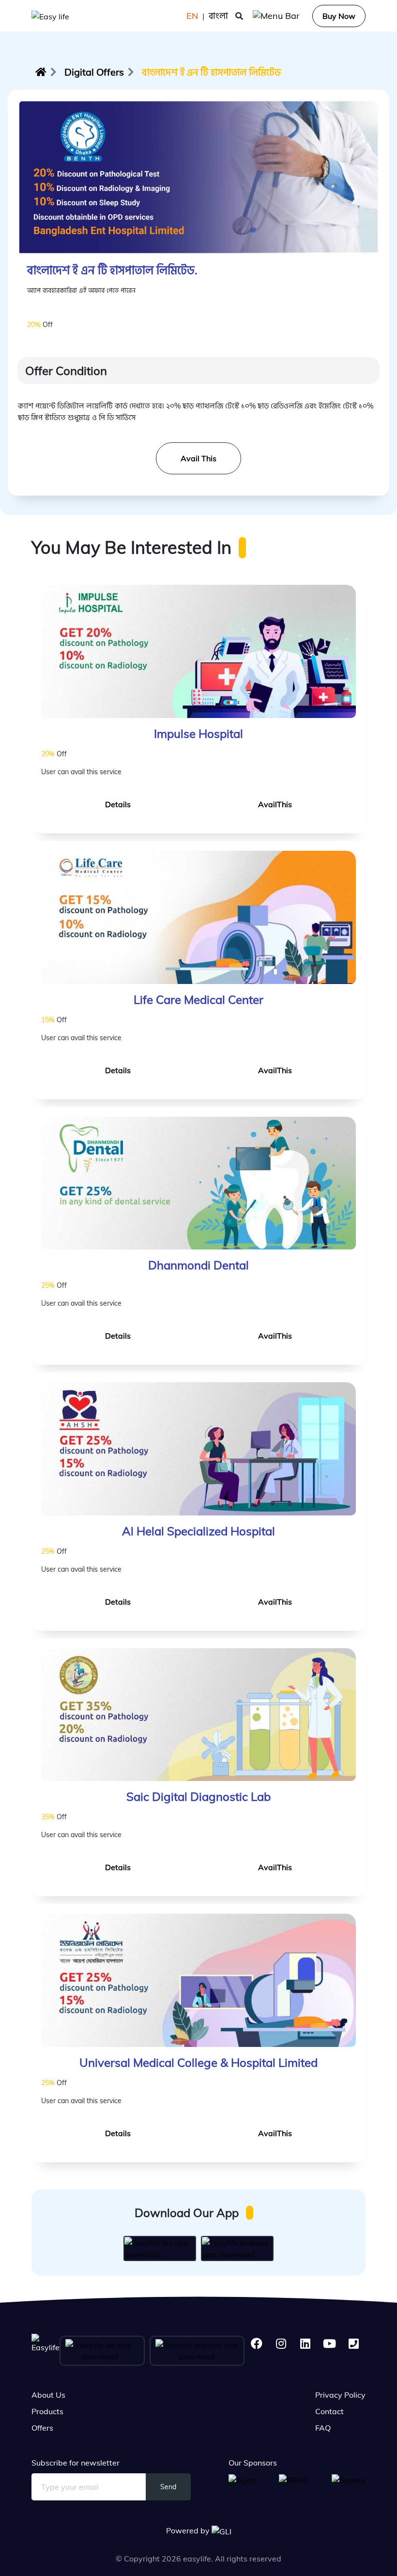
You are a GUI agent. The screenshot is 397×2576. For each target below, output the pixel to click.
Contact (329, 2411)
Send (168, 2487)
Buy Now (339, 16)
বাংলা (218, 16)
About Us (48, 2395)
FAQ (323, 2428)
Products (47, 2411)
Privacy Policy (340, 2395)
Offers (42, 2428)
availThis (275, 804)
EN (192, 16)
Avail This (198, 458)
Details (118, 804)
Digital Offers (94, 72)
